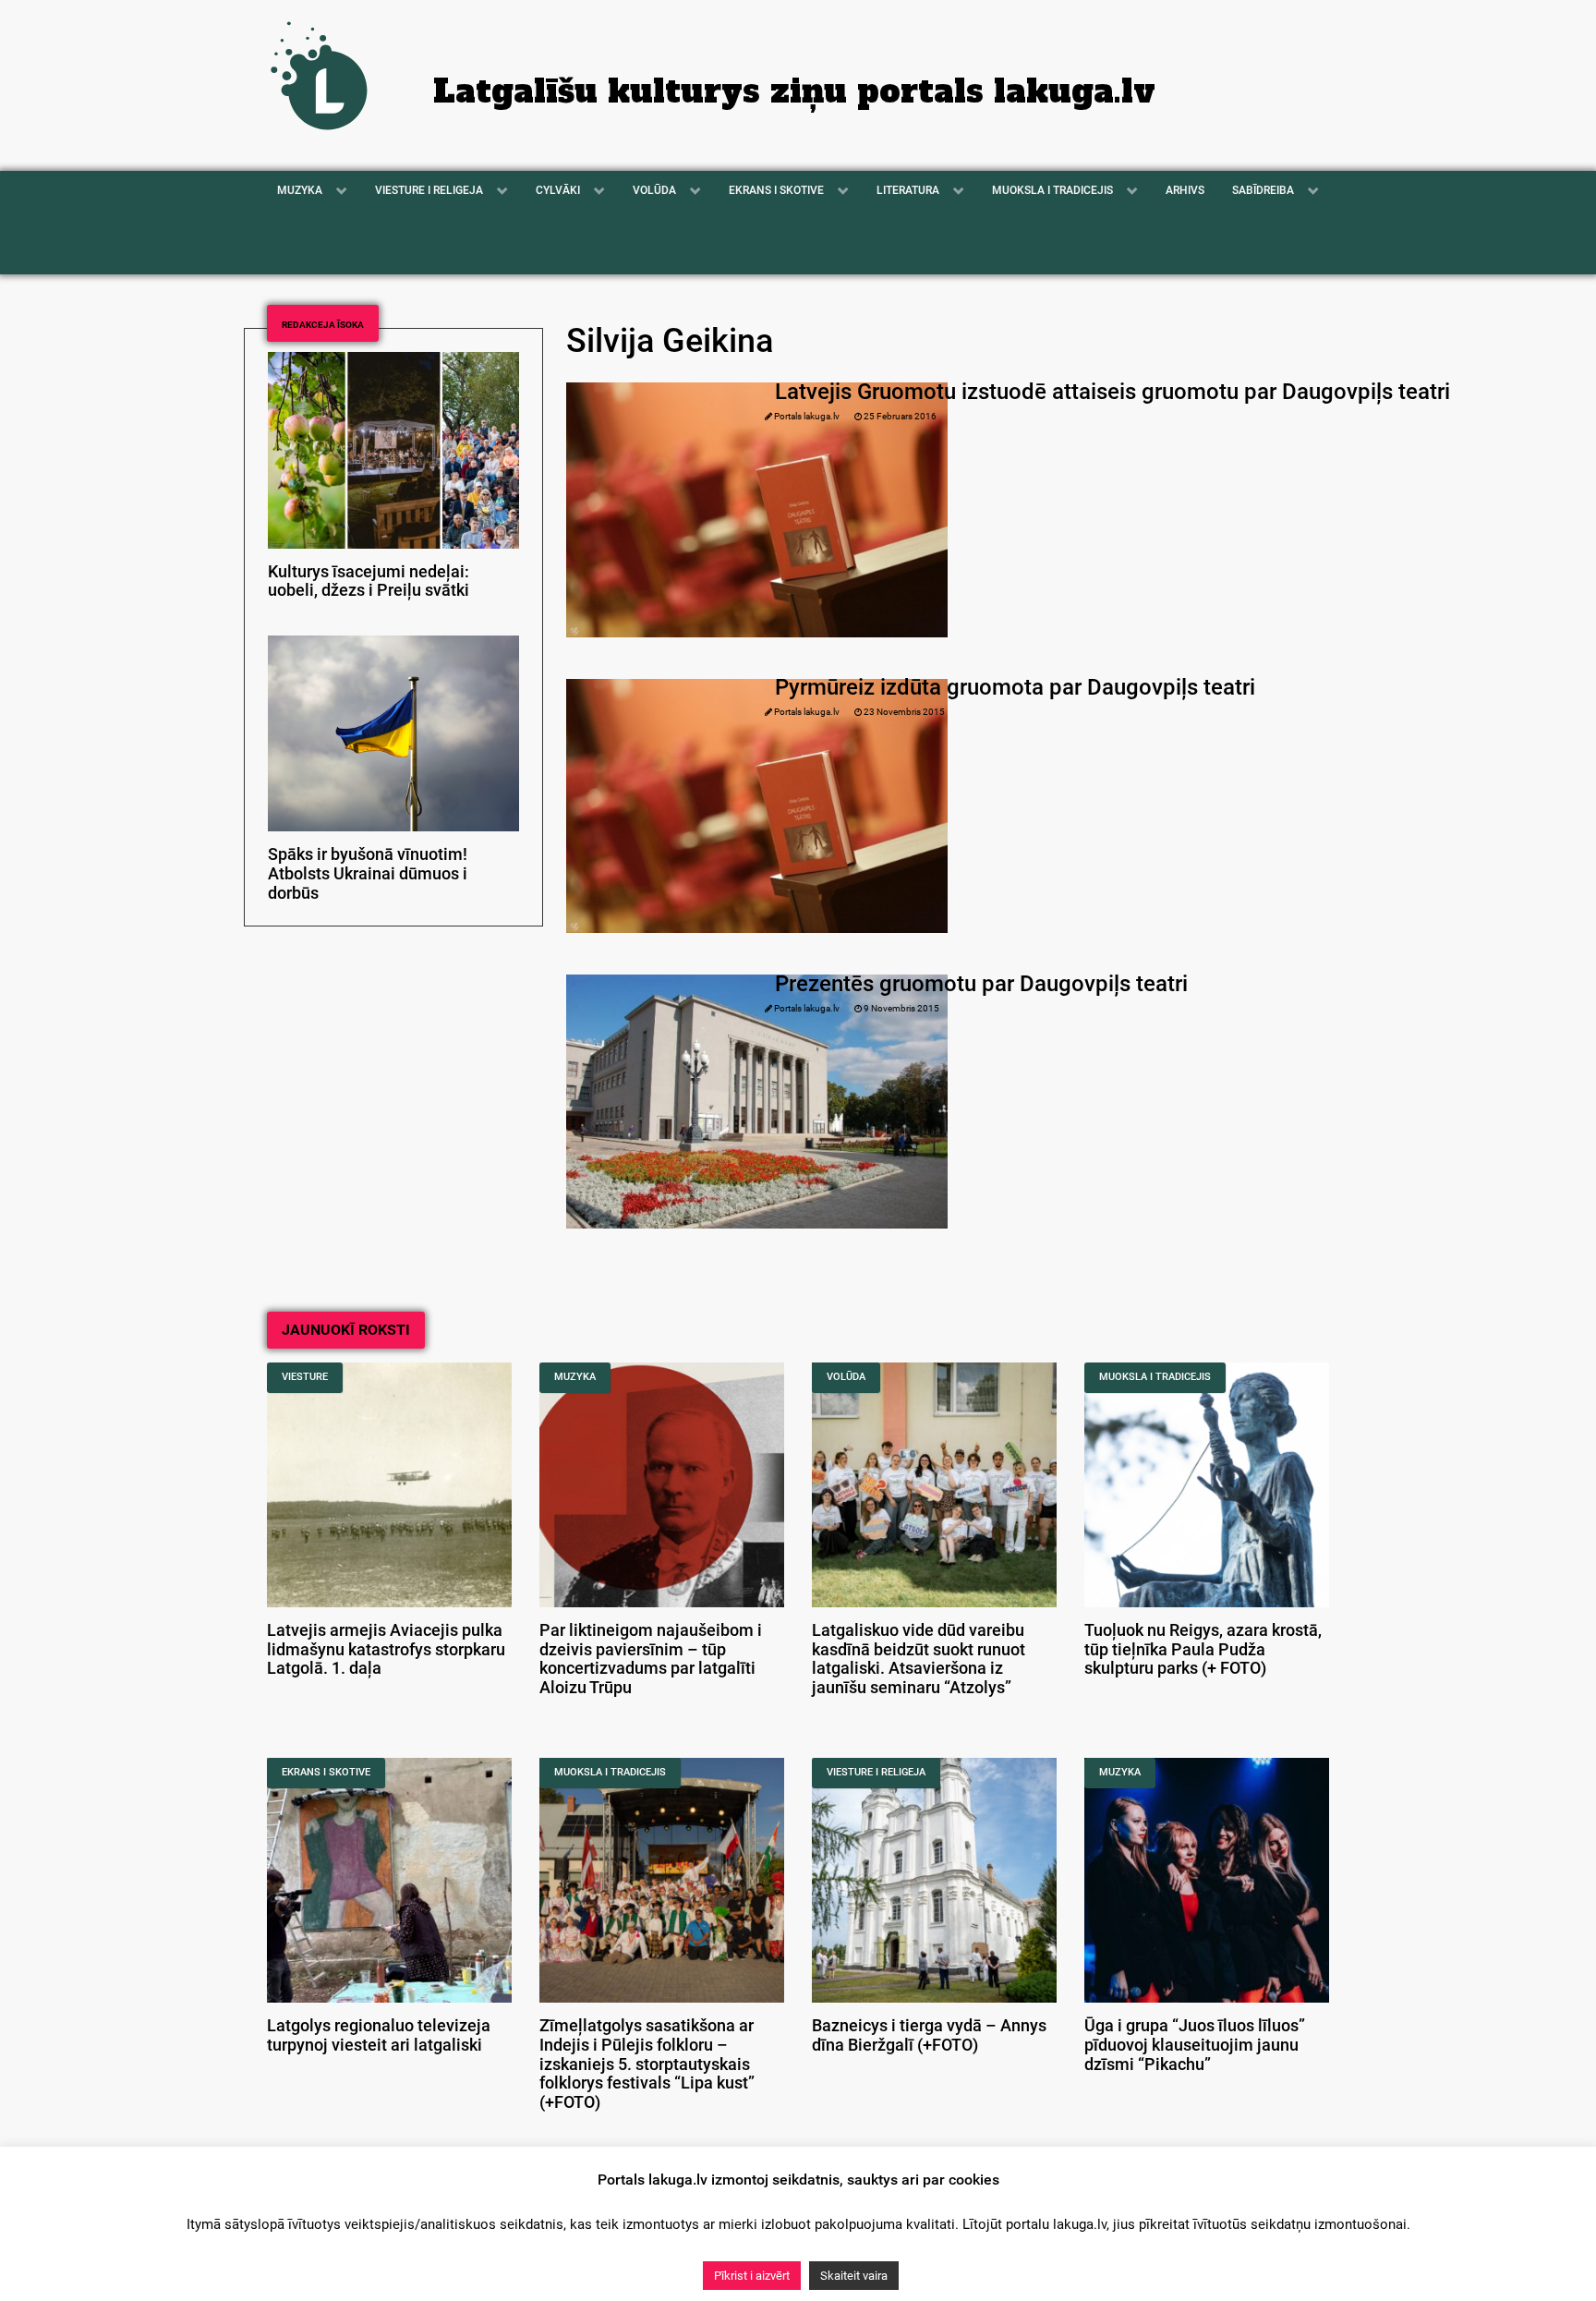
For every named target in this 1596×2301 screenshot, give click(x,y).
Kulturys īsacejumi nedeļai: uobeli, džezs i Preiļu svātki (369, 581)
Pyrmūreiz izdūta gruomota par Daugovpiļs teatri (1015, 687)
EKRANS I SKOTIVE (326, 1772)
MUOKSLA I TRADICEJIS (1155, 1377)
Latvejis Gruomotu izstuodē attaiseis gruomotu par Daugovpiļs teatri (1112, 392)
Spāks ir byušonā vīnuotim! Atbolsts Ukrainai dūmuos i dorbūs (368, 874)
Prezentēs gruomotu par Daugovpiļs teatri (981, 984)
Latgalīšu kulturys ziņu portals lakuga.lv (794, 91)
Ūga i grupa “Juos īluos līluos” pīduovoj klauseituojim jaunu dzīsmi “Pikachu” (1195, 2045)
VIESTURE (305, 1377)
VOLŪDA (846, 1377)
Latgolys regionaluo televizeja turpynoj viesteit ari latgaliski (379, 2035)
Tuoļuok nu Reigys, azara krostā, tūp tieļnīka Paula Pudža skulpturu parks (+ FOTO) (1203, 1650)
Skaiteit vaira (854, 2276)
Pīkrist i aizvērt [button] (752, 2276)
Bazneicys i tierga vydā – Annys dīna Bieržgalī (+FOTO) (929, 2035)
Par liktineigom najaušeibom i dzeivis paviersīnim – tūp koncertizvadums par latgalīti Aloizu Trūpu (651, 1659)
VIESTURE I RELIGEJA (876, 1772)
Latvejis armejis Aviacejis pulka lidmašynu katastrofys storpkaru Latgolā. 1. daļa (386, 1650)
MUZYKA (575, 1377)
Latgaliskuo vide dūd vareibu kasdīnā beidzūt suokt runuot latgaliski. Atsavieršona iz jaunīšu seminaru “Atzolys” (919, 1659)
